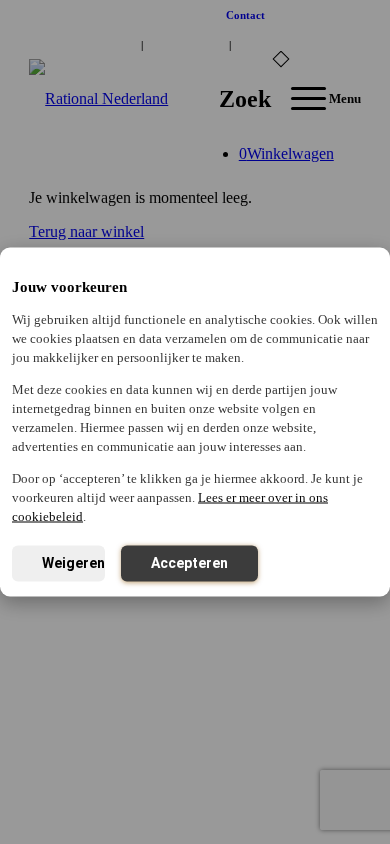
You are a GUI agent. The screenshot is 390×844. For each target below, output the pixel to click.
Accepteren (189, 563)
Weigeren (73, 563)
